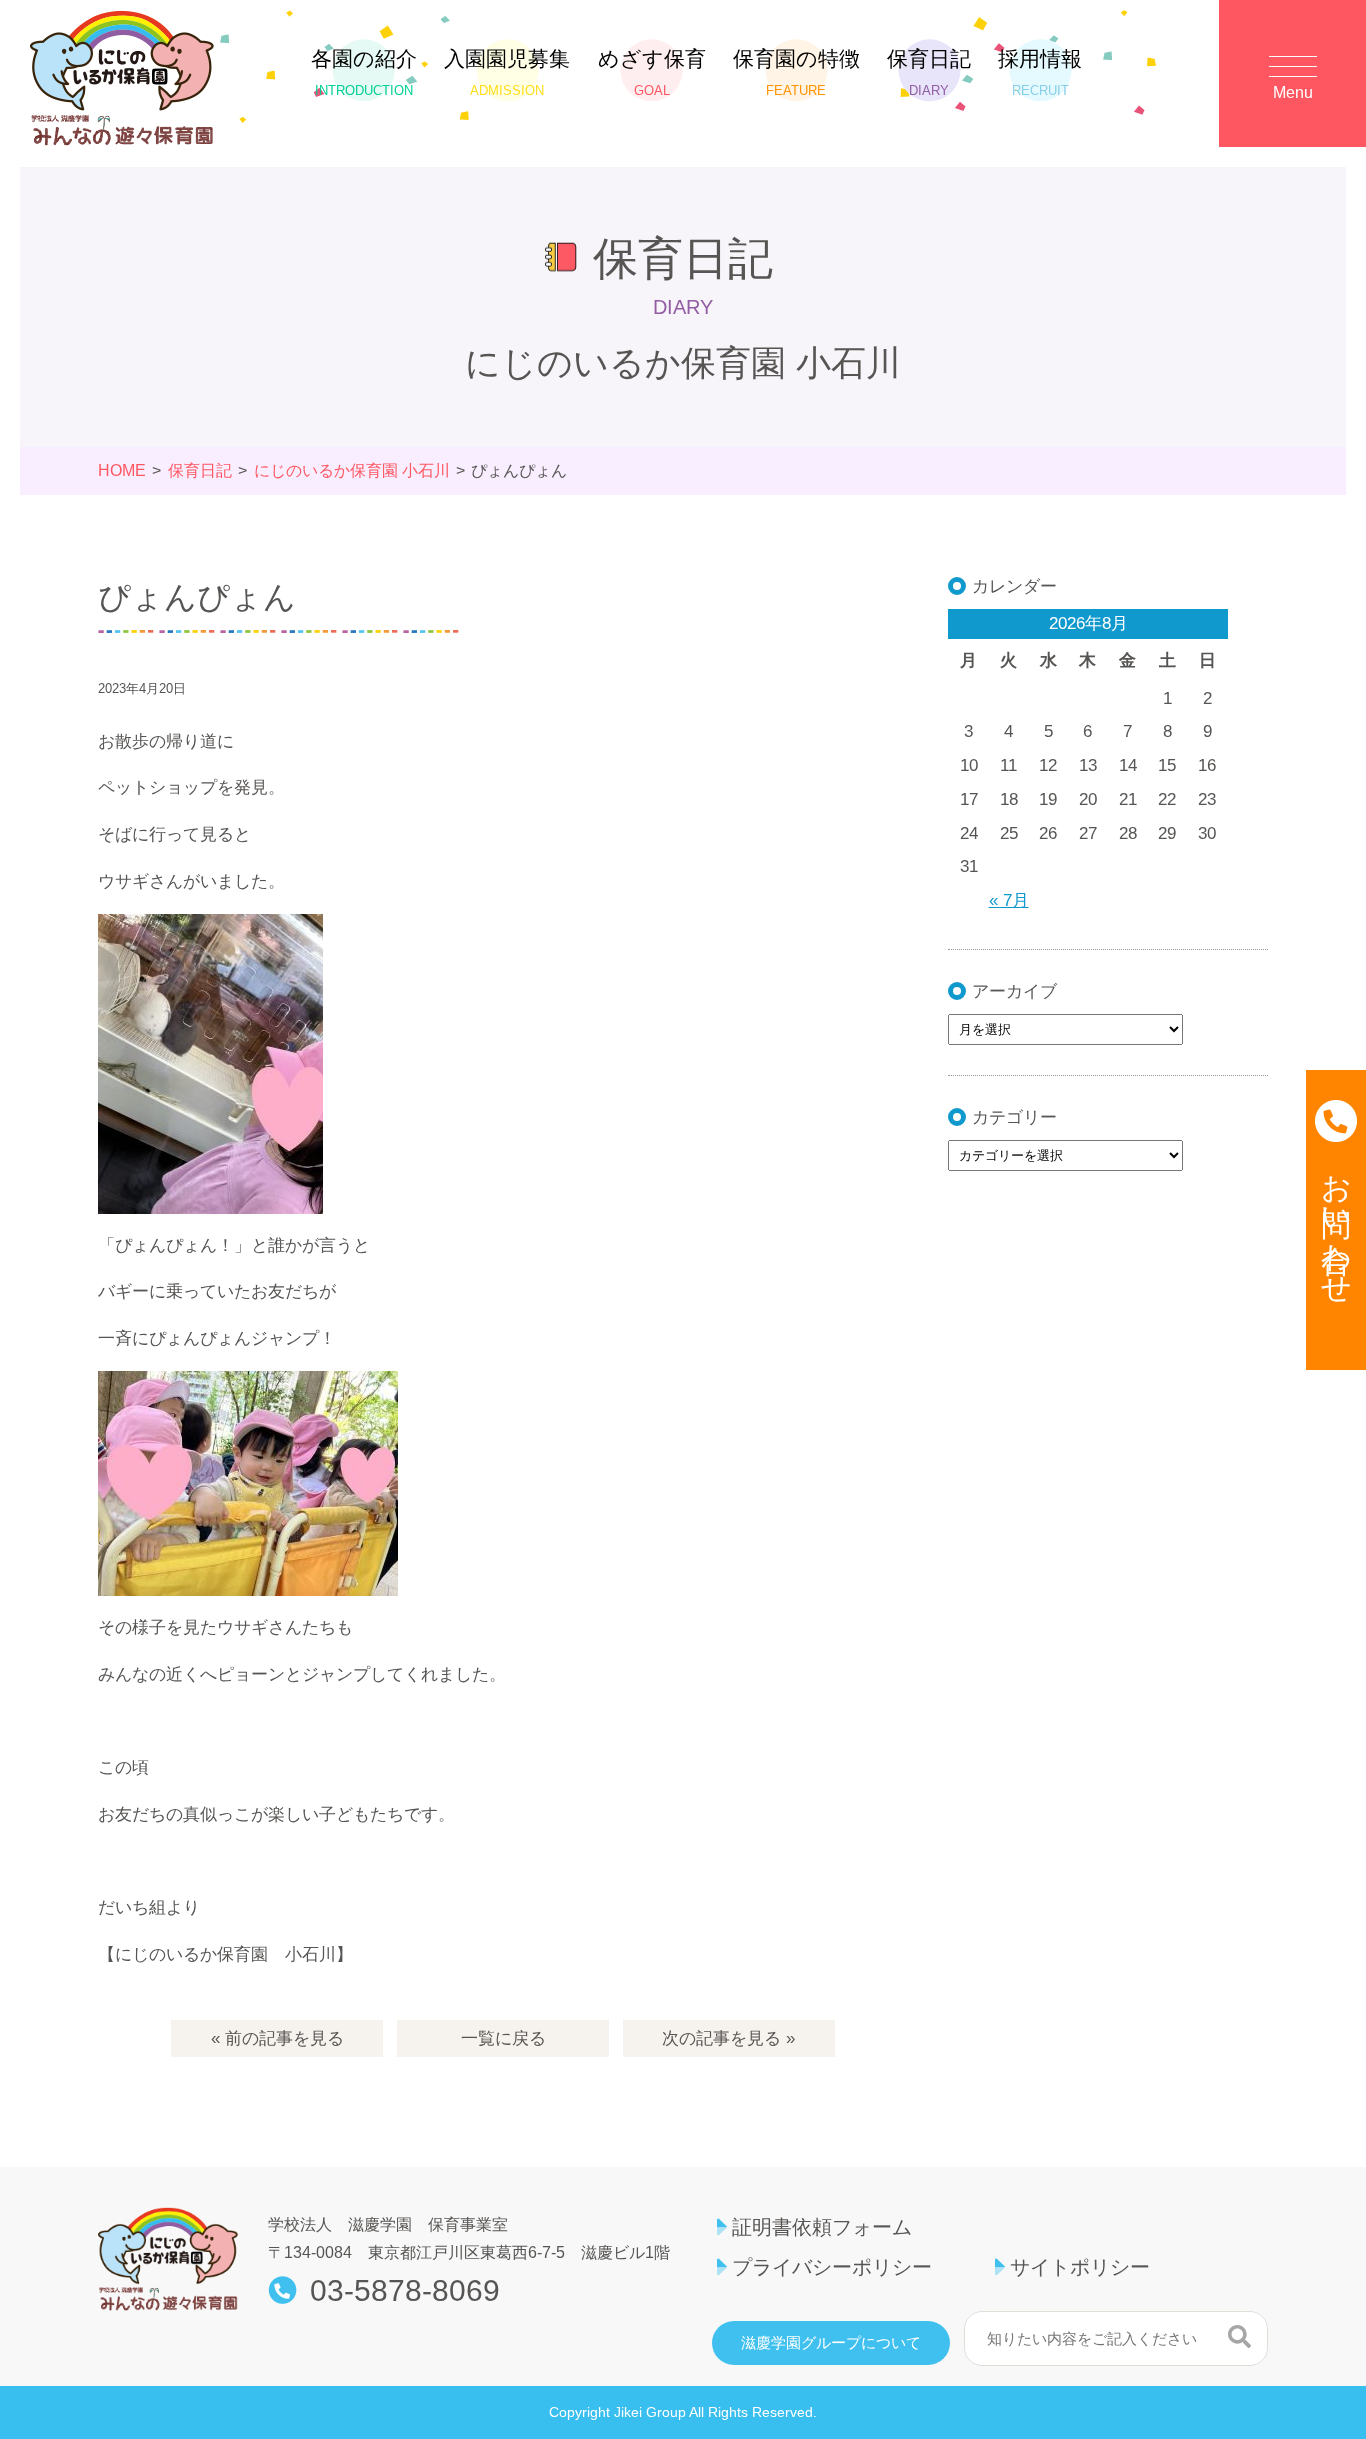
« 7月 (1009, 900)
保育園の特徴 (796, 72)
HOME (122, 470)
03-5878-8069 (405, 2291)
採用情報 (1040, 72)
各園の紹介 (364, 72)
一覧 (503, 2038)
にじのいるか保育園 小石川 (352, 470)
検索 (1239, 2336)
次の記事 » (728, 2038)
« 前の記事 (277, 2038)
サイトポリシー (1080, 2267)
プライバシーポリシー (832, 2267)
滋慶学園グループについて (831, 2343)
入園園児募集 (507, 72)
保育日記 (929, 72)
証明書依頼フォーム (822, 2227)
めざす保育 (652, 72)
